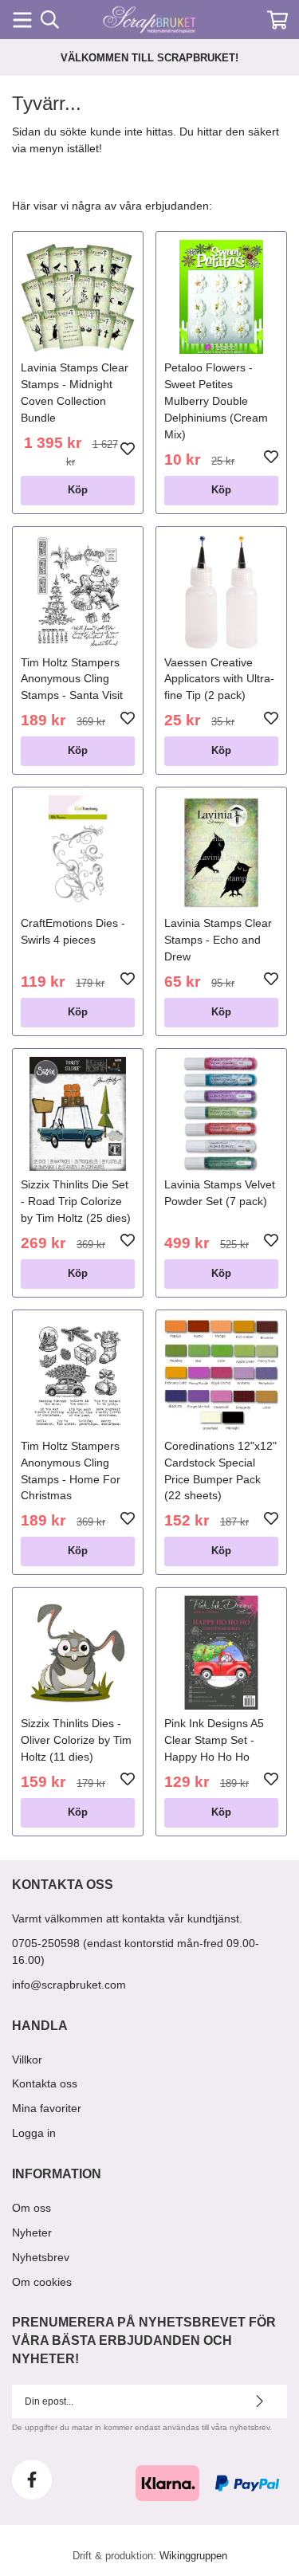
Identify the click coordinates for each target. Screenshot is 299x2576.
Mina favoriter (47, 2108)
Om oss (31, 2208)
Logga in (34, 2133)
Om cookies (42, 2282)
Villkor (27, 2060)
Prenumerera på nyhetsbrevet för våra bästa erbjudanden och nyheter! (144, 2340)
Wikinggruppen (193, 2556)
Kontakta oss (45, 2083)
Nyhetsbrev (41, 2257)
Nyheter (32, 2232)
